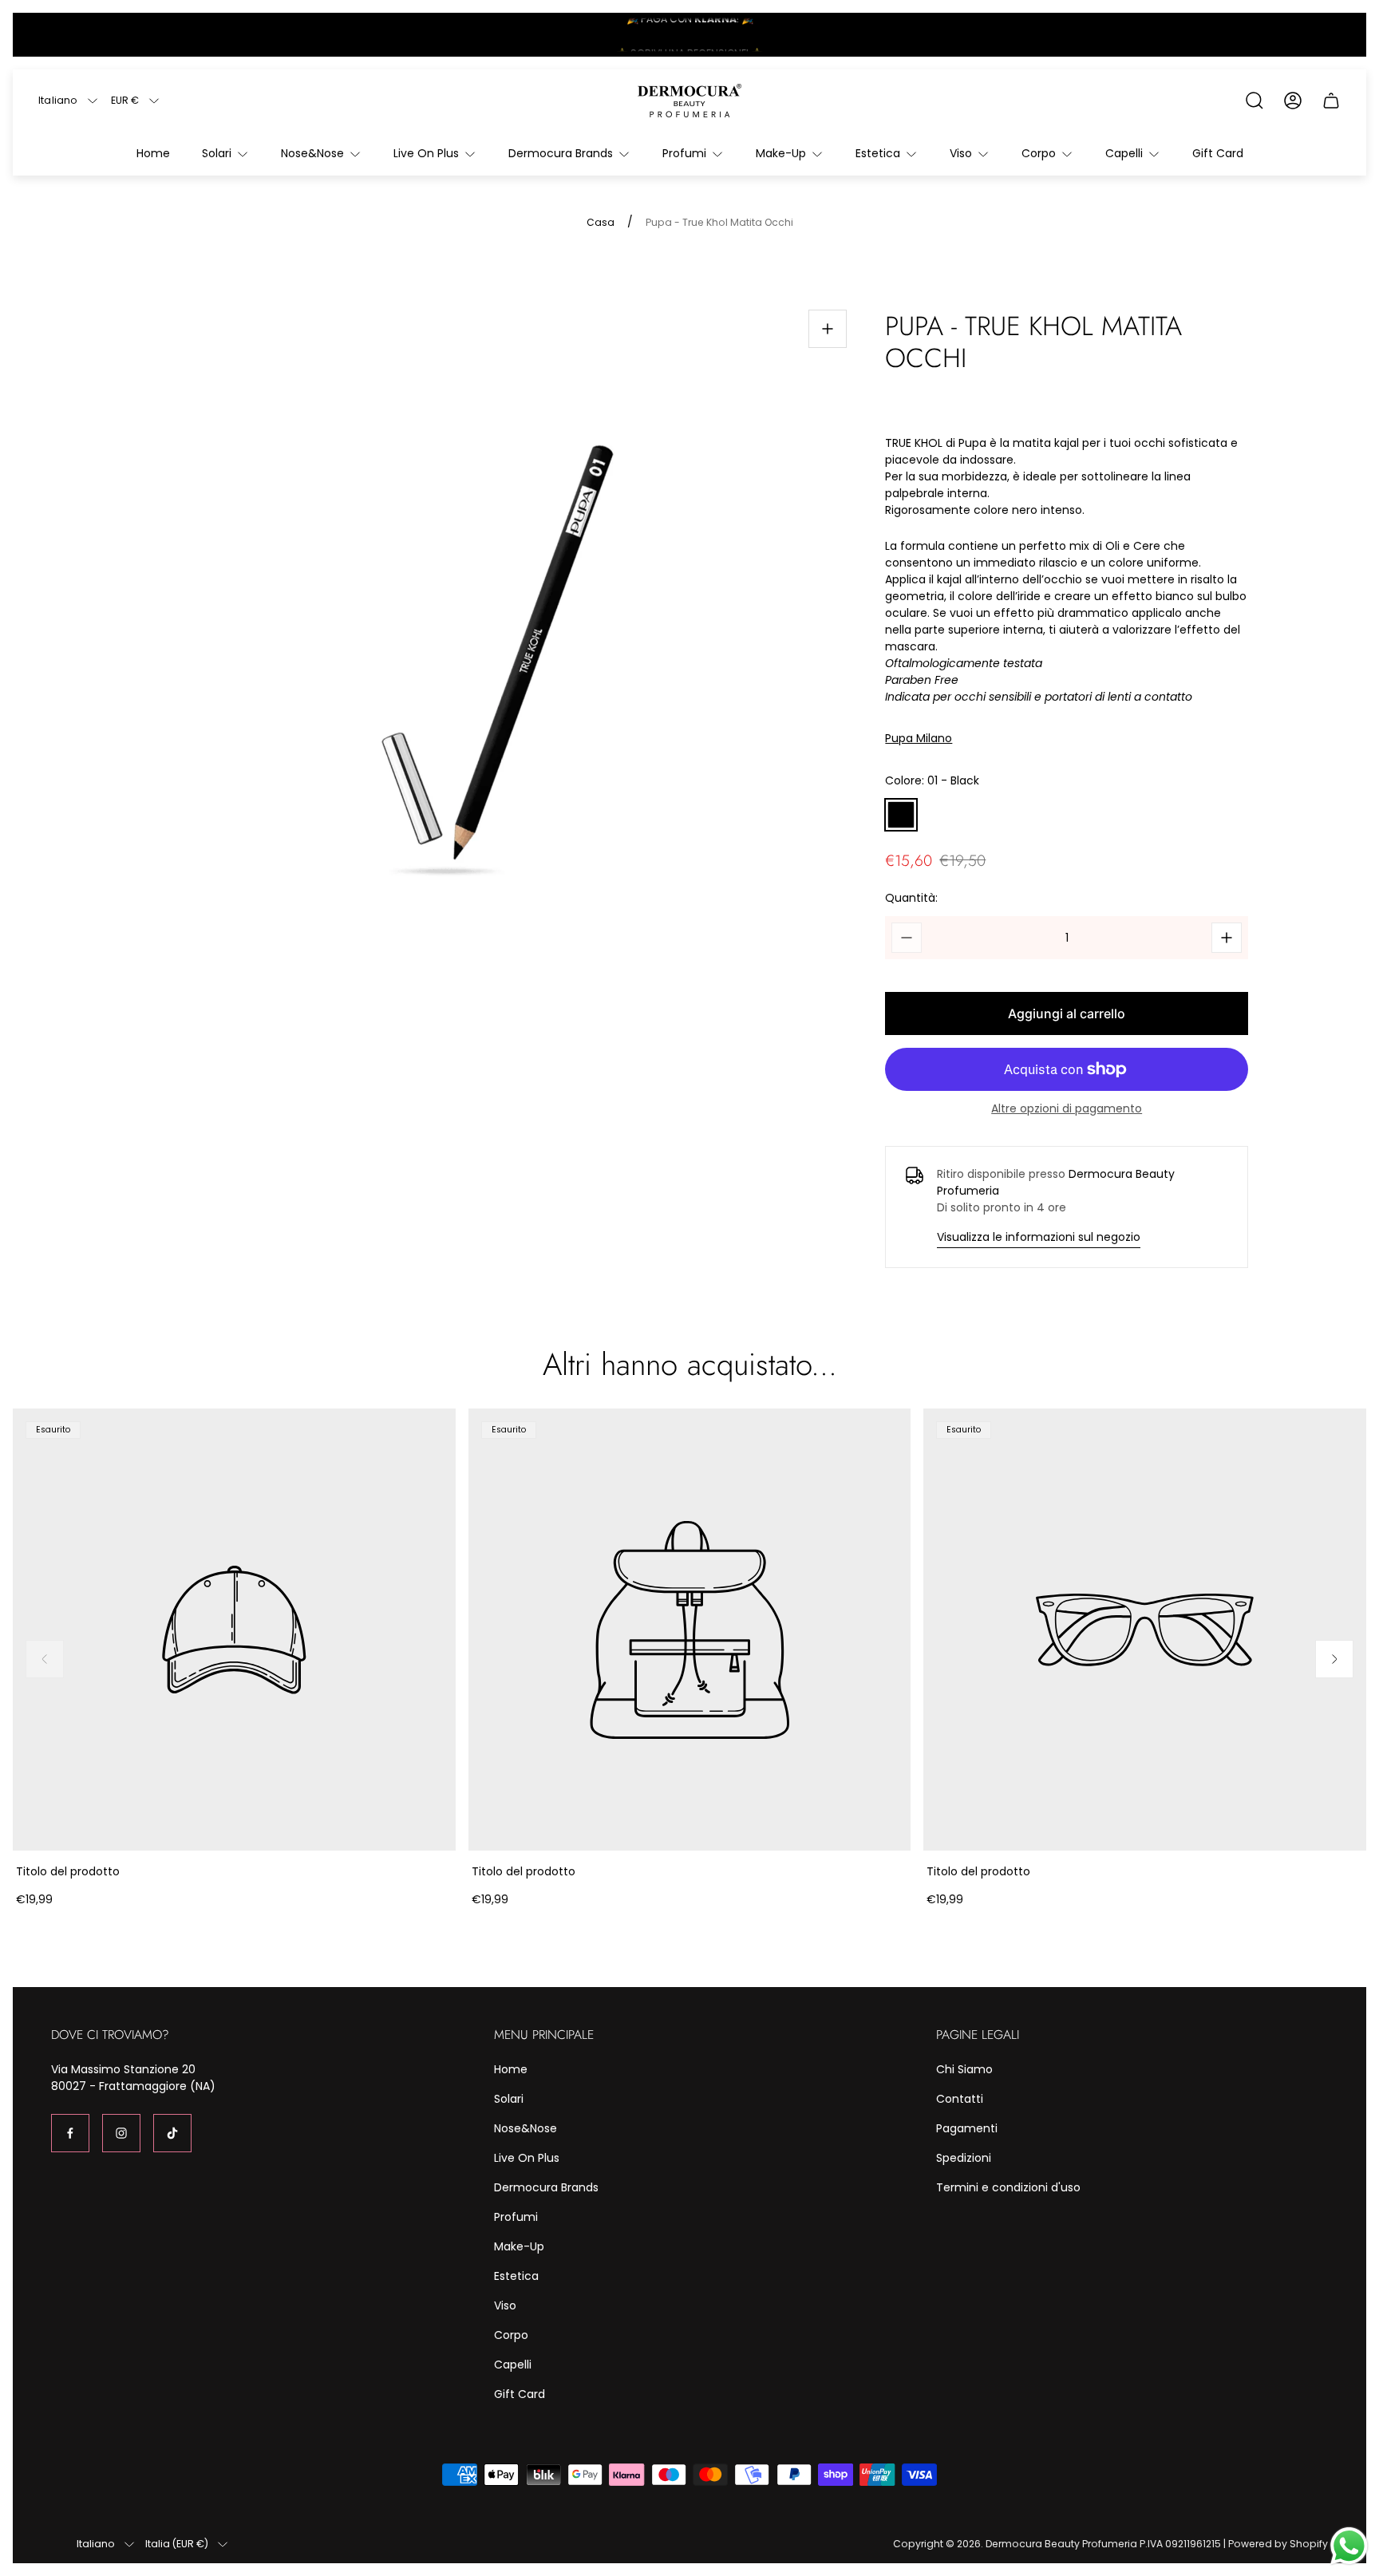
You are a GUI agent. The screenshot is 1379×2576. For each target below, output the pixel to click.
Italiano (58, 101)
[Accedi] (1293, 101)
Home (511, 2069)
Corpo (511, 2335)
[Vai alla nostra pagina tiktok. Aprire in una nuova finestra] (172, 2133)
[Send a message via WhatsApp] (1349, 2546)
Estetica (516, 2276)
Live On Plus (527, 2158)
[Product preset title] (234, 1630)
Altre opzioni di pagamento (1067, 1108)
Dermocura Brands (546, 2187)
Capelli (513, 2365)
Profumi (516, 2217)
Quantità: (911, 898)
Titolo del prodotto (68, 1871)
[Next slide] (1334, 1659)
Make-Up (519, 2246)
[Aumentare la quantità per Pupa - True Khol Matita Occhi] (1227, 938)
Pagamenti (967, 2128)
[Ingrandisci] (828, 329)
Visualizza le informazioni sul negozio (1039, 1237)
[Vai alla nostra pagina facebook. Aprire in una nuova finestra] (70, 2133)
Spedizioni (964, 2158)
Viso (505, 2305)
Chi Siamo (964, 2069)
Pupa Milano (919, 739)
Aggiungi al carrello (1067, 1013)
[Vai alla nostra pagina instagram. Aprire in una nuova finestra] (121, 2133)
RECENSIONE (717, 35)
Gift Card (520, 2394)
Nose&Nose (526, 2128)
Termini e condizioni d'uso (1008, 2187)
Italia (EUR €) (177, 2544)
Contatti (960, 2099)
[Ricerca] (1255, 101)
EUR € (125, 101)
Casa (601, 223)
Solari (509, 2099)
